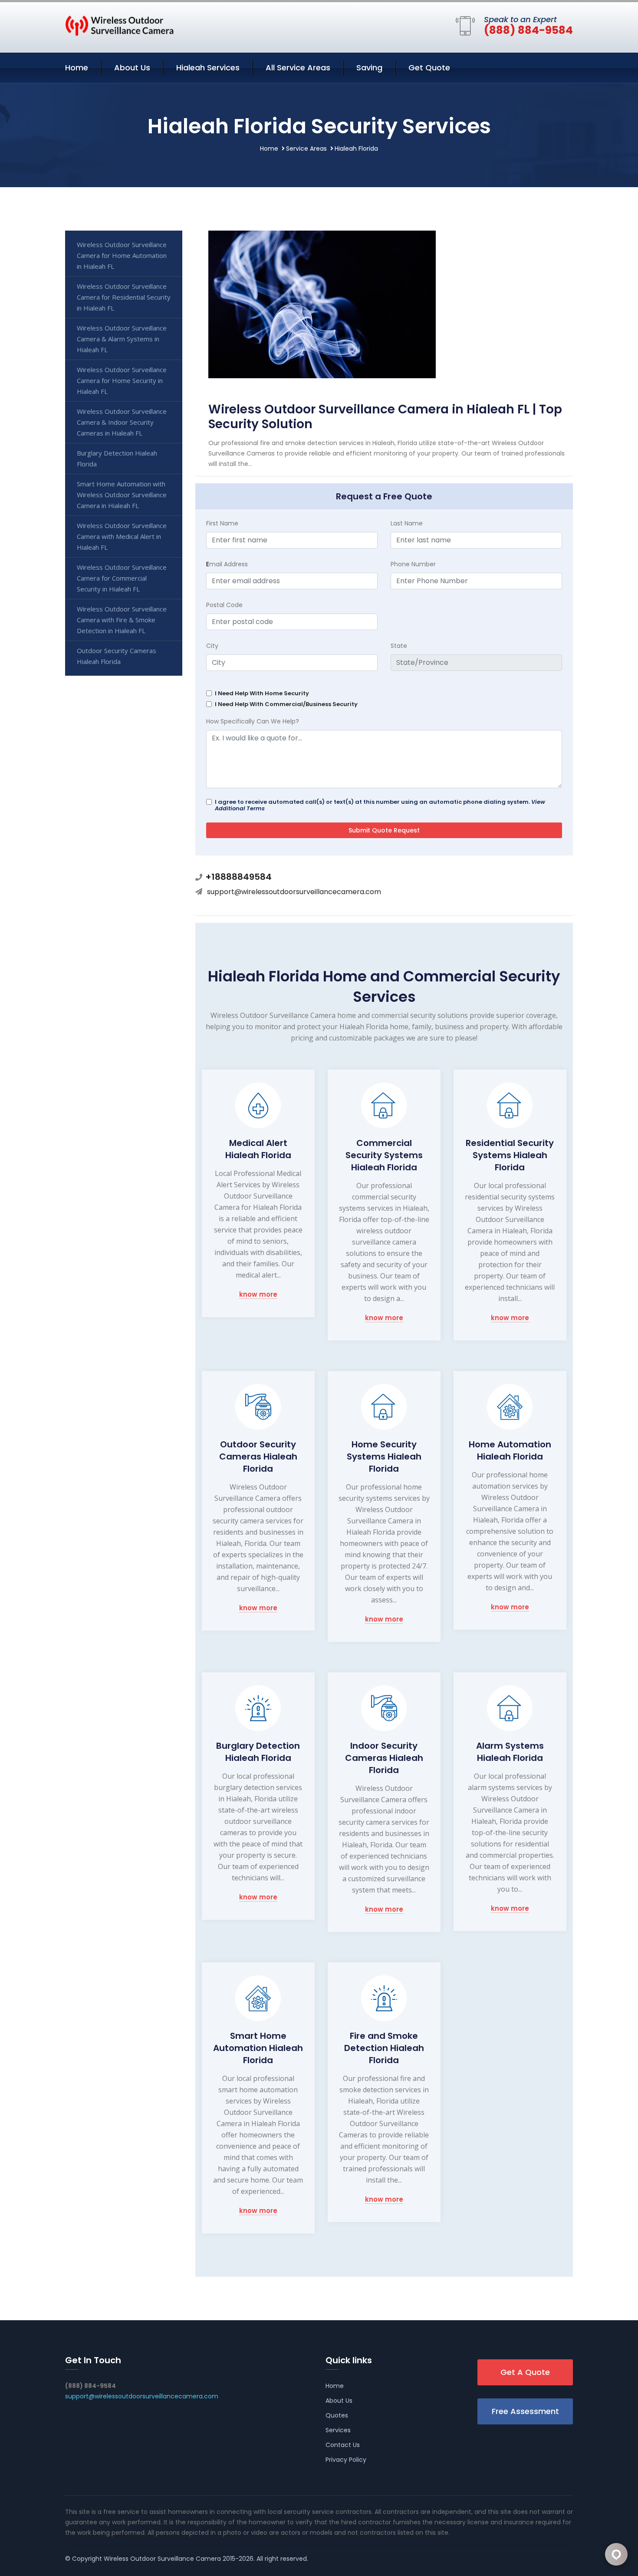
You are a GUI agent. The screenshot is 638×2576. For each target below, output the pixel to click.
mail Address (227, 564)
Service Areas (306, 149)
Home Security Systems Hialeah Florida (384, 1456)
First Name (222, 523)
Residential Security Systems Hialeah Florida (510, 1155)
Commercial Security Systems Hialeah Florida (384, 1155)
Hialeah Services (208, 68)
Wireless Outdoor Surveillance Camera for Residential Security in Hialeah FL (124, 297)
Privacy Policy (346, 2460)
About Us (132, 68)
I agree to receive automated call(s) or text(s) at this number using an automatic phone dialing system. (380, 805)
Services (338, 2430)
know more (258, 1295)
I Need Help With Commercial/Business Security (286, 704)
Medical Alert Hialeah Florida (258, 1149)
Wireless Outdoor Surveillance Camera (162, 2559)
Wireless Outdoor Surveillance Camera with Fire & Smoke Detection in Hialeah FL (122, 620)
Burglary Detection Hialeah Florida (258, 1752)
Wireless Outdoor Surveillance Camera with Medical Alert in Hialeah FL (122, 536)
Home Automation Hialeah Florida (510, 1450)
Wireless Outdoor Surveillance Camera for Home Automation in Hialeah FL (122, 255)
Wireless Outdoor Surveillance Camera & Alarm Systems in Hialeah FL (122, 339)
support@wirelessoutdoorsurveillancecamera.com (294, 892)
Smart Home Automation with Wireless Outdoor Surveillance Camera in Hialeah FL (122, 495)
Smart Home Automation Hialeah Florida (258, 2048)
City (212, 646)
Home (77, 68)
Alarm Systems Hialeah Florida (510, 1752)
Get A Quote (525, 2372)
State (399, 646)
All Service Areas (298, 68)
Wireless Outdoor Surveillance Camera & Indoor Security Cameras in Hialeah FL (122, 422)
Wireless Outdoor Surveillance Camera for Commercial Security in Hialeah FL (122, 578)
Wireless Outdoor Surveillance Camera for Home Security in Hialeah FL (122, 380)
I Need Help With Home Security (262, 693)
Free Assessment (525, 2411)
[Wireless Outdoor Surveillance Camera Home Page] (119, 25)
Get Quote (429, 68)
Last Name (407, 523)
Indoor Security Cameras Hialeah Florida (384, 1758)
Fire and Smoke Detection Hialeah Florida (384, 2048)
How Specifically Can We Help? (253, 721)
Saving (369, 68)
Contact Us (343, 2445)
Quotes (337, 2415)
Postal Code (224, 605)
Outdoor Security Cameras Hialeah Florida (258, 1456)
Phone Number (413, 564)
